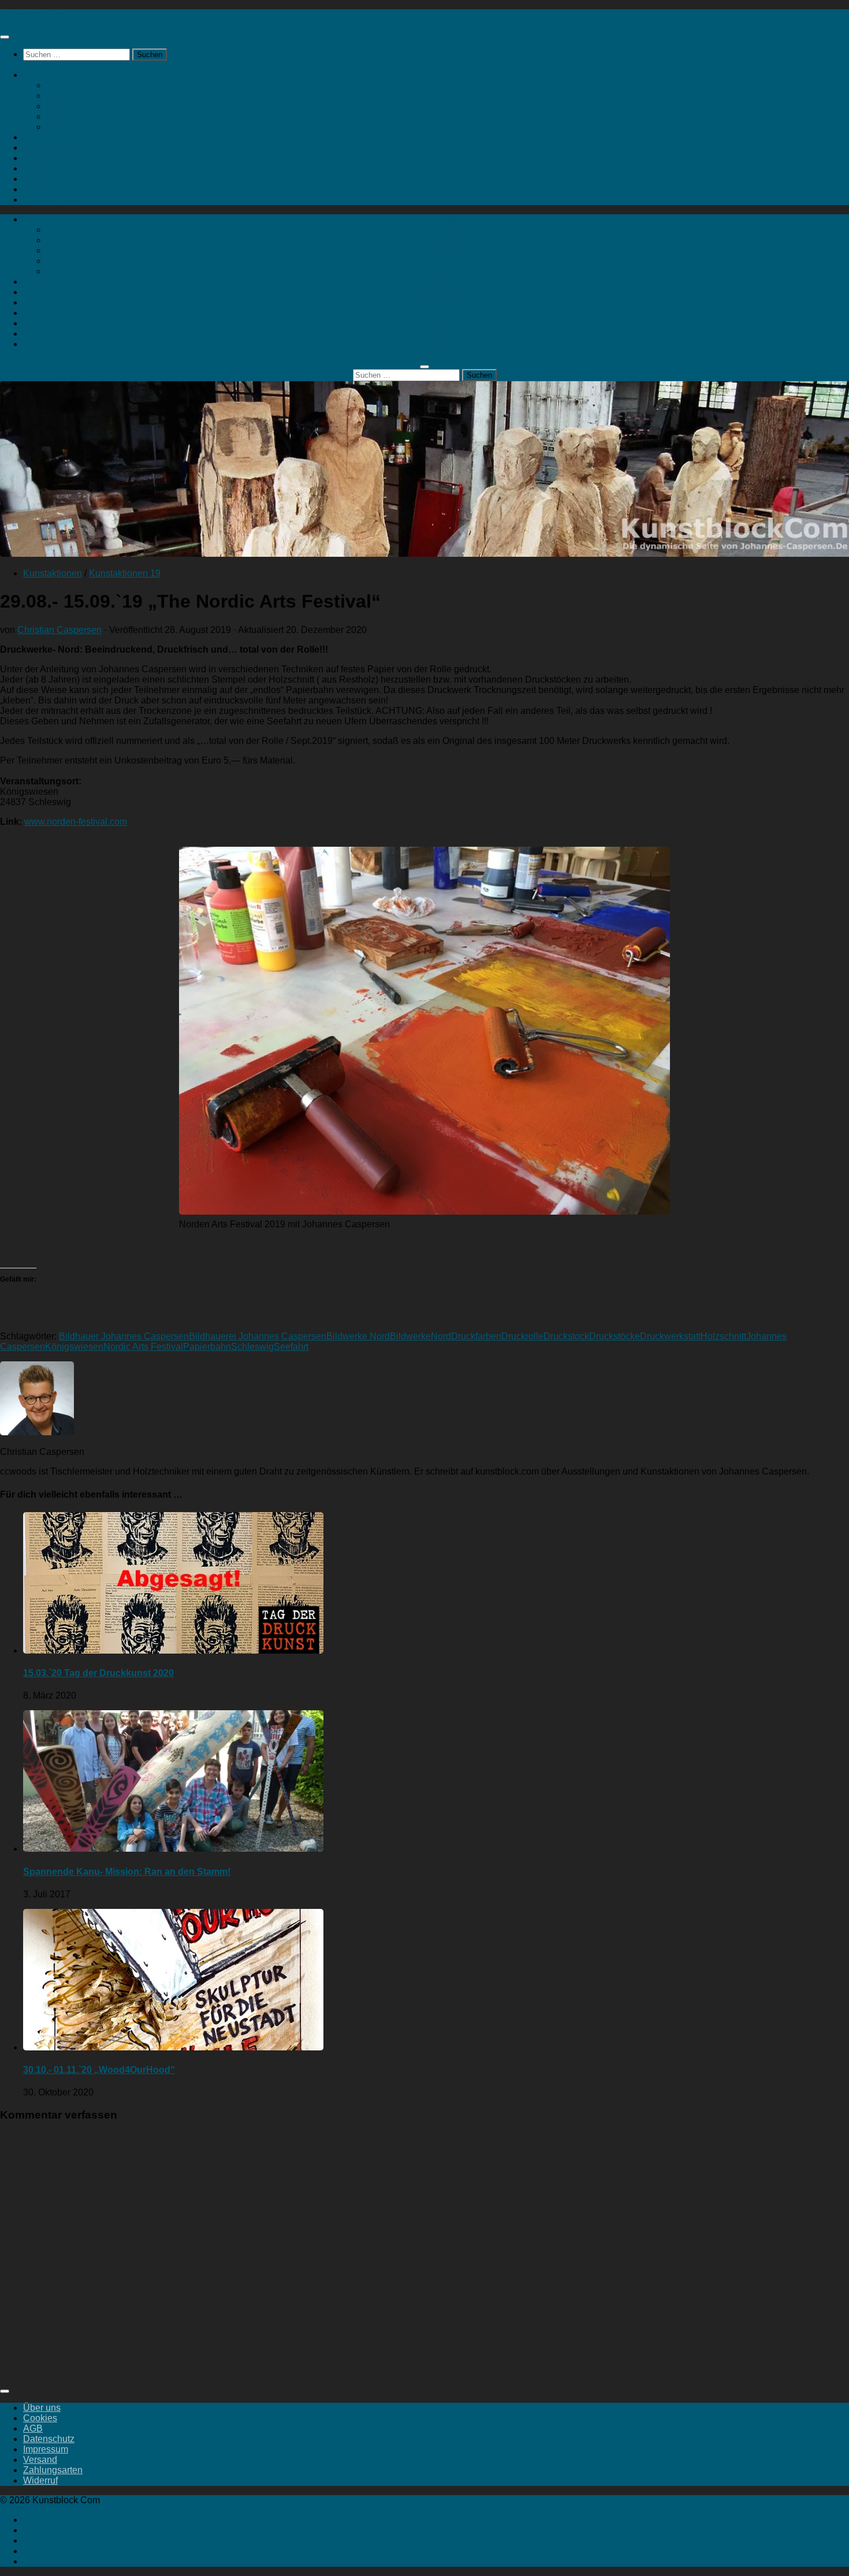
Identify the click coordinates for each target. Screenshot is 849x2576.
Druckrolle (522, 1336)
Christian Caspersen (59, 630)
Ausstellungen (53, 148)
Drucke (61, 106)
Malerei (62, 96)
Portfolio (40, 189)
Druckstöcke (615, 1336)
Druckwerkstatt (670, 1336)
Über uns (42, 2408)
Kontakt (62, 127)
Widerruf (40, 2480)
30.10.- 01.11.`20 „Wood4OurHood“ (99, 2070)
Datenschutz (49, 2439)
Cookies (40, 2418)
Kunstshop (45, 75)
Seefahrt (291, 1347)
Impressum (46, 2449)
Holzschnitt (723, 1336)
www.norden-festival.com (76, 822)
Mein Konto (70, 116)
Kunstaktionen (53, 158)
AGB (33, 2428)
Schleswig (252, 1347)
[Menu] (5, 37)
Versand (40, 2460)
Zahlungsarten (53, 2470)
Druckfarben (476, 1336)
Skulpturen (68, 85)
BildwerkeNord (420, 1336)
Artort (34, 137)
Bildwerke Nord (358, 1336)
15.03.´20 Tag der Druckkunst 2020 (98, 1673)
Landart (39, 168)
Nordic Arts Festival (143, 1347)
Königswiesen (74, 1347)
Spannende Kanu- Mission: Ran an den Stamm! (127, 1872)
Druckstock (566, 1336)
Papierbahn (207, 1347)
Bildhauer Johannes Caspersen (124, 1336)
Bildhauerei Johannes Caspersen (258, 1336)
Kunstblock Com (34, 14)
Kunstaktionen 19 (125, 573)
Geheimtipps (49, 179)
